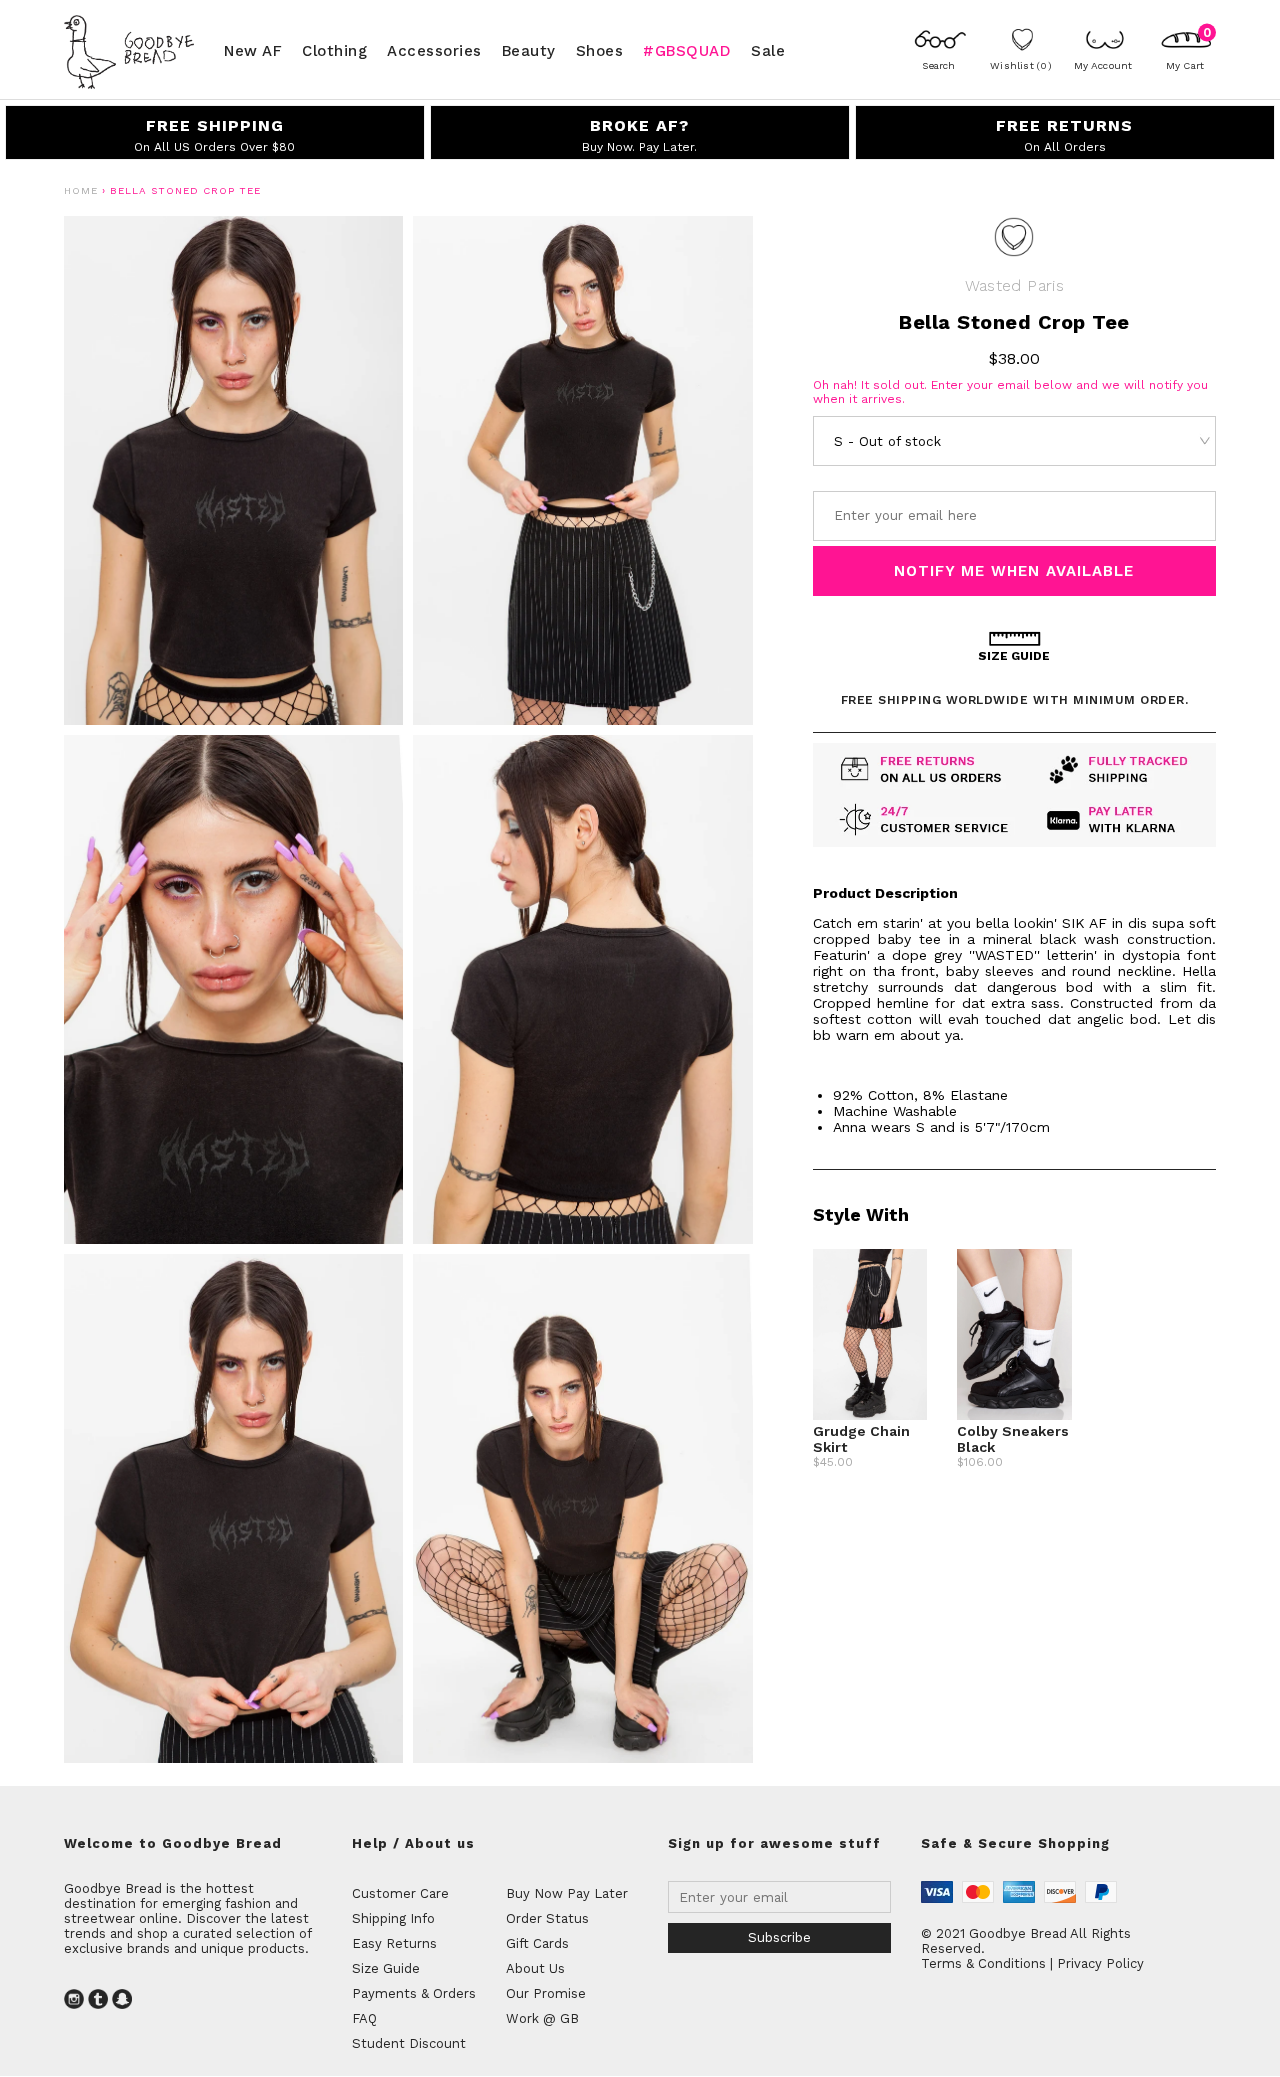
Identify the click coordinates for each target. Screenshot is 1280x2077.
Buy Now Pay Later (567, 1893)
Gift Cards (537, 1943)
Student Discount (409, 2043)
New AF (253, 50)
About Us (535, 1968)
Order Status (547, 1918)
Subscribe (779, 1937)
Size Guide (386, 1968)
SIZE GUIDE (1014, 656)
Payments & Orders (414, 1993)
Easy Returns (394, 1943)
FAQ (364, 2018)
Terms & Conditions (983, 1963)
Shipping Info (393, 1918)
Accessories (434, 50)
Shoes (600, 50)
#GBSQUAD (687, 50)
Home (81, 190)
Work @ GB (542, 2018)
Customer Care (400, 1893)
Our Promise (546, 1993)
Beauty (529, 50)
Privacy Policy (1100, 1963)
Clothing (334, 50)
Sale (768, 50)
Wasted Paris (1015, 285)
